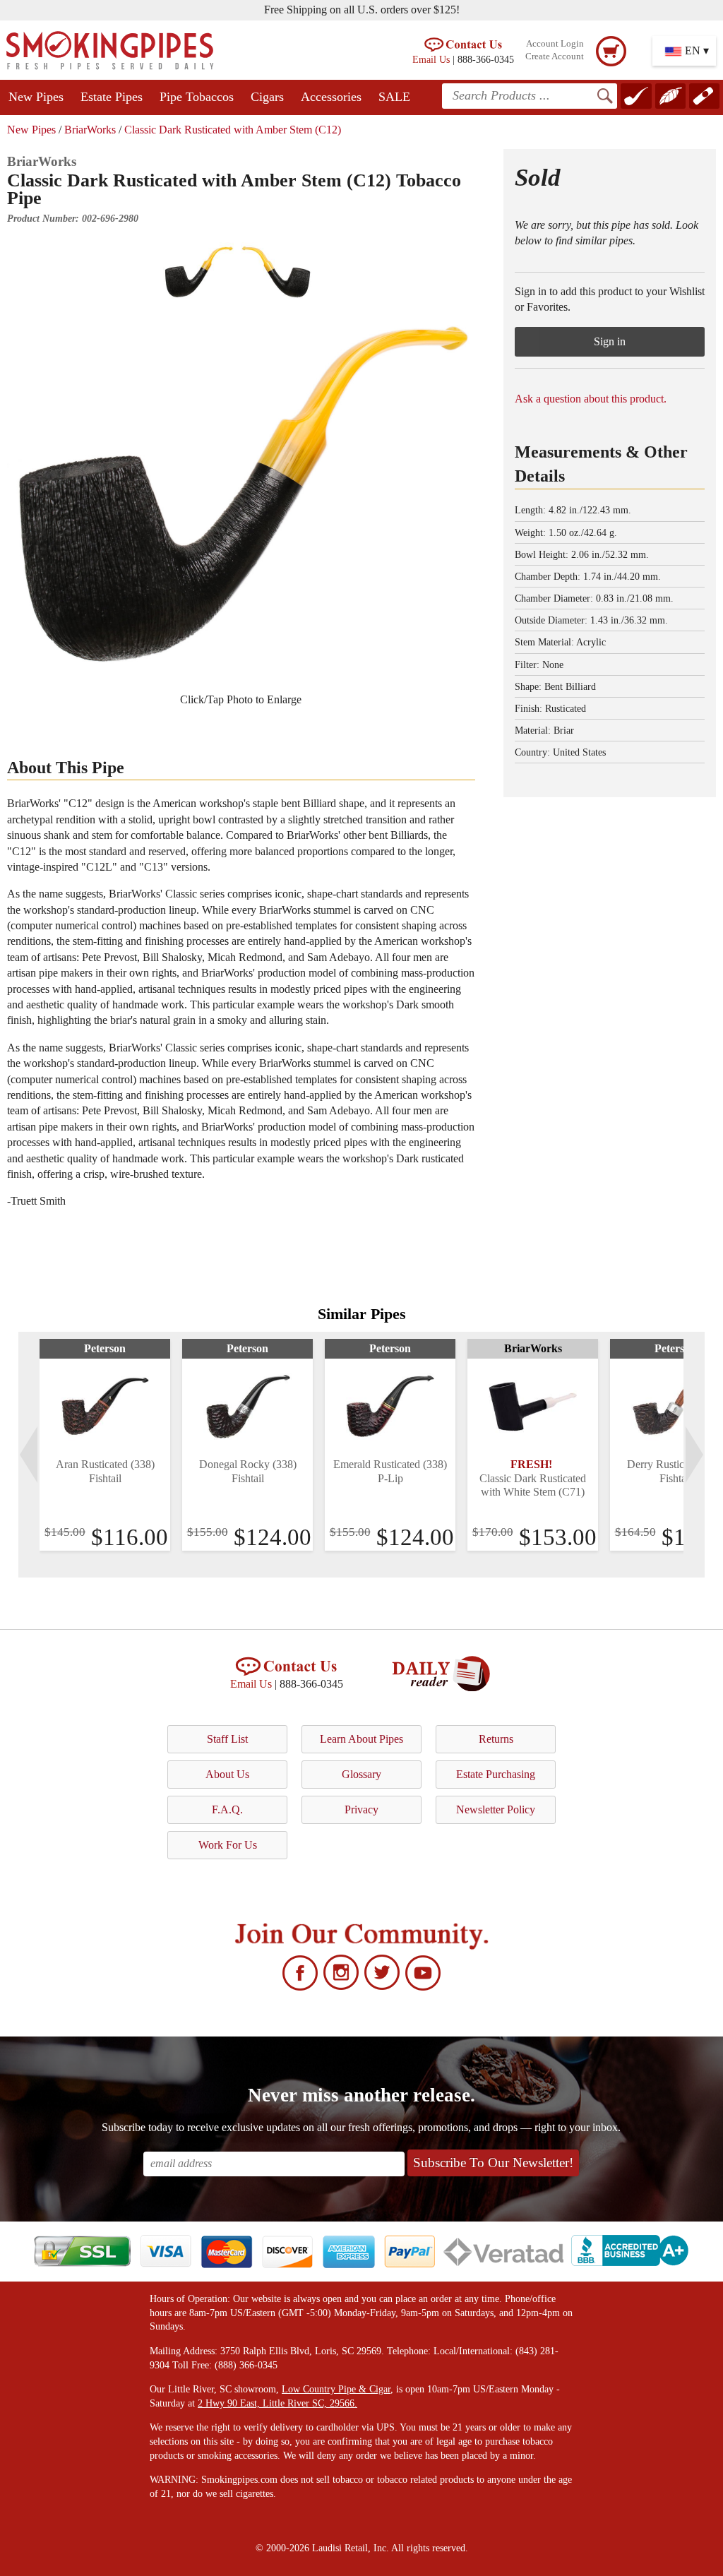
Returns (496, 1739)
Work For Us (228, 1845)
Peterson (105, 1348)
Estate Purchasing (496, 1774)
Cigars (267, 97)
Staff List (227, 1739)
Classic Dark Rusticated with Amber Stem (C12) (233, 130)
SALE (394, 97)
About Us (227, 1774)
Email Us (431, 59)
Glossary (361, 1774)
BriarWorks (90, 130)
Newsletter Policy (496, 1809)
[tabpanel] (105, 1445)
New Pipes (36, 97)
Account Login (555, 44)
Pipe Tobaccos (197, 97)
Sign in (610, 341)
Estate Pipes (112, 97)
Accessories (331, 97)
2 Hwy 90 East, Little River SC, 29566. (277, 2403)
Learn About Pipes (361, 1739)
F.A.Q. (227, 1809)
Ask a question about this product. (591, 399)
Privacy (361, 1809)
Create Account (555, 56)
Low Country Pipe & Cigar (336, 2389)
